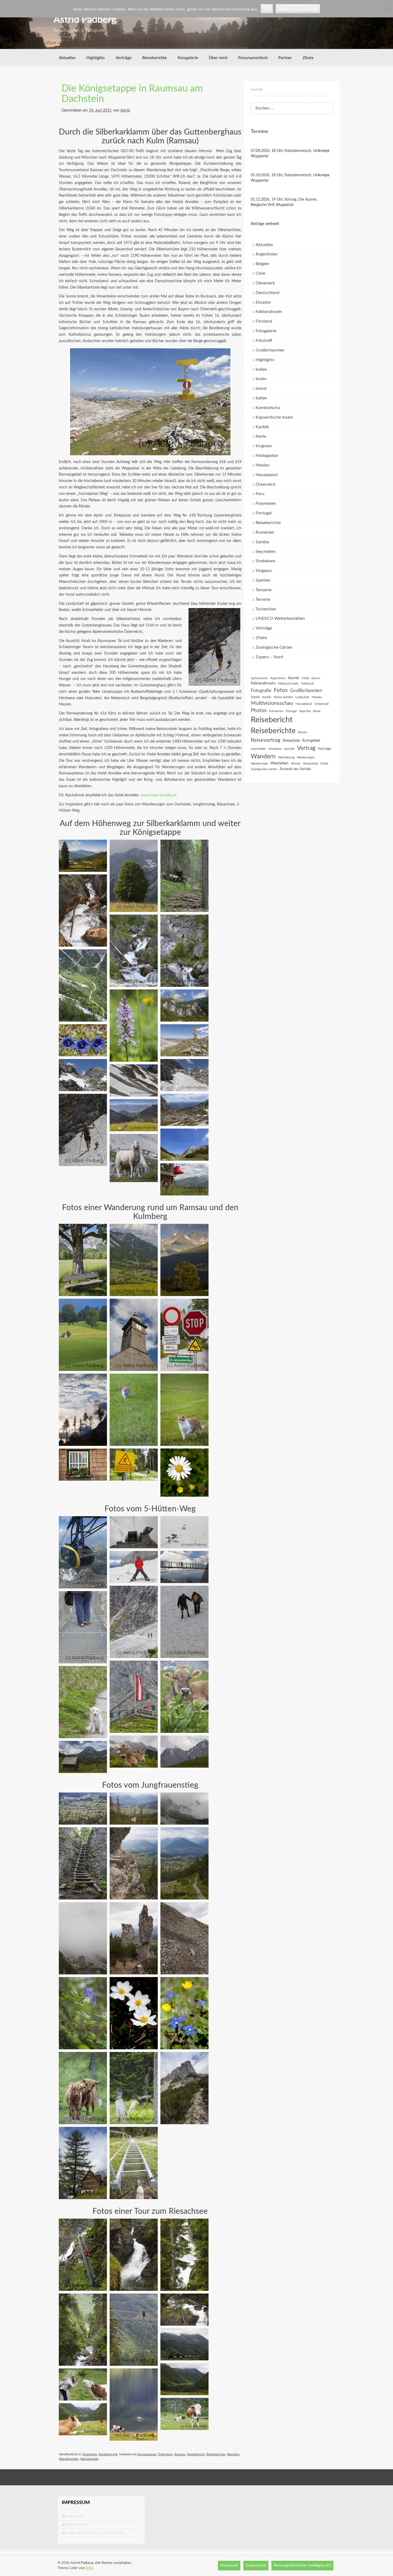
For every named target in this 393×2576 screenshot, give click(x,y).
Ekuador (263, 302)
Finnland (264, 321)
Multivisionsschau (272, 703)
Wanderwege (89, 2459)
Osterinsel (321, 704)
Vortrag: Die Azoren (300, 200)
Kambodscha (268, 408)
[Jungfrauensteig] (83, 1809)
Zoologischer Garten (264, 769)
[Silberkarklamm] (83, 911)
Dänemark (265, 283)
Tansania (264, 590)
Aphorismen (259, 678)
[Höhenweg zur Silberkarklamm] (83, 856)
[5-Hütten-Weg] (134, 1697)
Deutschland (267, 293)
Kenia (261, 436)
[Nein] (386, 9)
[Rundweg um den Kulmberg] (184, 1260)
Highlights (96, 58)
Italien (261, 398)
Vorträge (124, 58)
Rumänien (265, 532)
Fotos (281, 690)
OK (267, 9)
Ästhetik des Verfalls (295, 769)
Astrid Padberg (85, 20)
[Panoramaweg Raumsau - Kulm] (83, 1260)
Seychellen (266, 552)
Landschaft (302, 697)
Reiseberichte (155, 58)
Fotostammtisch (253, 58)
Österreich (90, 2454)
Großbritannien (270, 350)
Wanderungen (69, 2459)
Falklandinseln (269, 312)
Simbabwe (265, 561)
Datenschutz (77, 2525)
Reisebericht (196, 2454)
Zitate (308, 58)
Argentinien (267, 254)
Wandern (233, 2454)
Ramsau (180, 2454)
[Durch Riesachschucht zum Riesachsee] (83, 2255)
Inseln (261, 379)
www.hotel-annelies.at (159, 795)
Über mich (218, 58)
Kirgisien (264, 446)
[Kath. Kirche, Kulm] (134, 1335)
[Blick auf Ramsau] (134, 1260)
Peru (260, 494)
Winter (296, 763)
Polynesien (266, 503)
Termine (263, 599)
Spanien (263, 580)
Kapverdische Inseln (274, 417)
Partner (285, 58)
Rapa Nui (305, 711)
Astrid (125, 110)
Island (261, 388)
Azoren (294, 678)
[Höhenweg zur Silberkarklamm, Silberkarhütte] (83, 985)
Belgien (262, 264)
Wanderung (286, 757)
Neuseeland (267, 475)
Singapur (264, 571)
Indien (261, 369)
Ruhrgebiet (311, 741)
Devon (316, 678)
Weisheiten (279, 763)
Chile (260, 273)
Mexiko (263, 465)
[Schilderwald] (184, 1335)
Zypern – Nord (269, 657)
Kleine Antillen (283, 697)
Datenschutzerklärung (298, 9)
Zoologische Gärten (274, 647)
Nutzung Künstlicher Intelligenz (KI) (95, 2533)
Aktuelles (67, 58)
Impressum (75, 2516)
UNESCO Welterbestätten (280, 618)
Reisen (303, 732)
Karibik (262, 427)
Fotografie (261, 691)
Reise (317, 711)
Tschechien (266, 609)
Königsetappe (147, 2454)
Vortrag (306, 748)
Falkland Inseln (288, 683)
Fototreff (264, 341)
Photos (259, 711)
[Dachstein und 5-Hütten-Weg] (83, 1552)
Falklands (308, 683)
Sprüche (289, 749)
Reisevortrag (265, 740)
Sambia (262, 542)
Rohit (89, 2568)
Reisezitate (291, 741)
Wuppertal (310, 763)
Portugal (264, 513)
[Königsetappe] (134, 951)
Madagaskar (267, 456)
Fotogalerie (188, 58)
